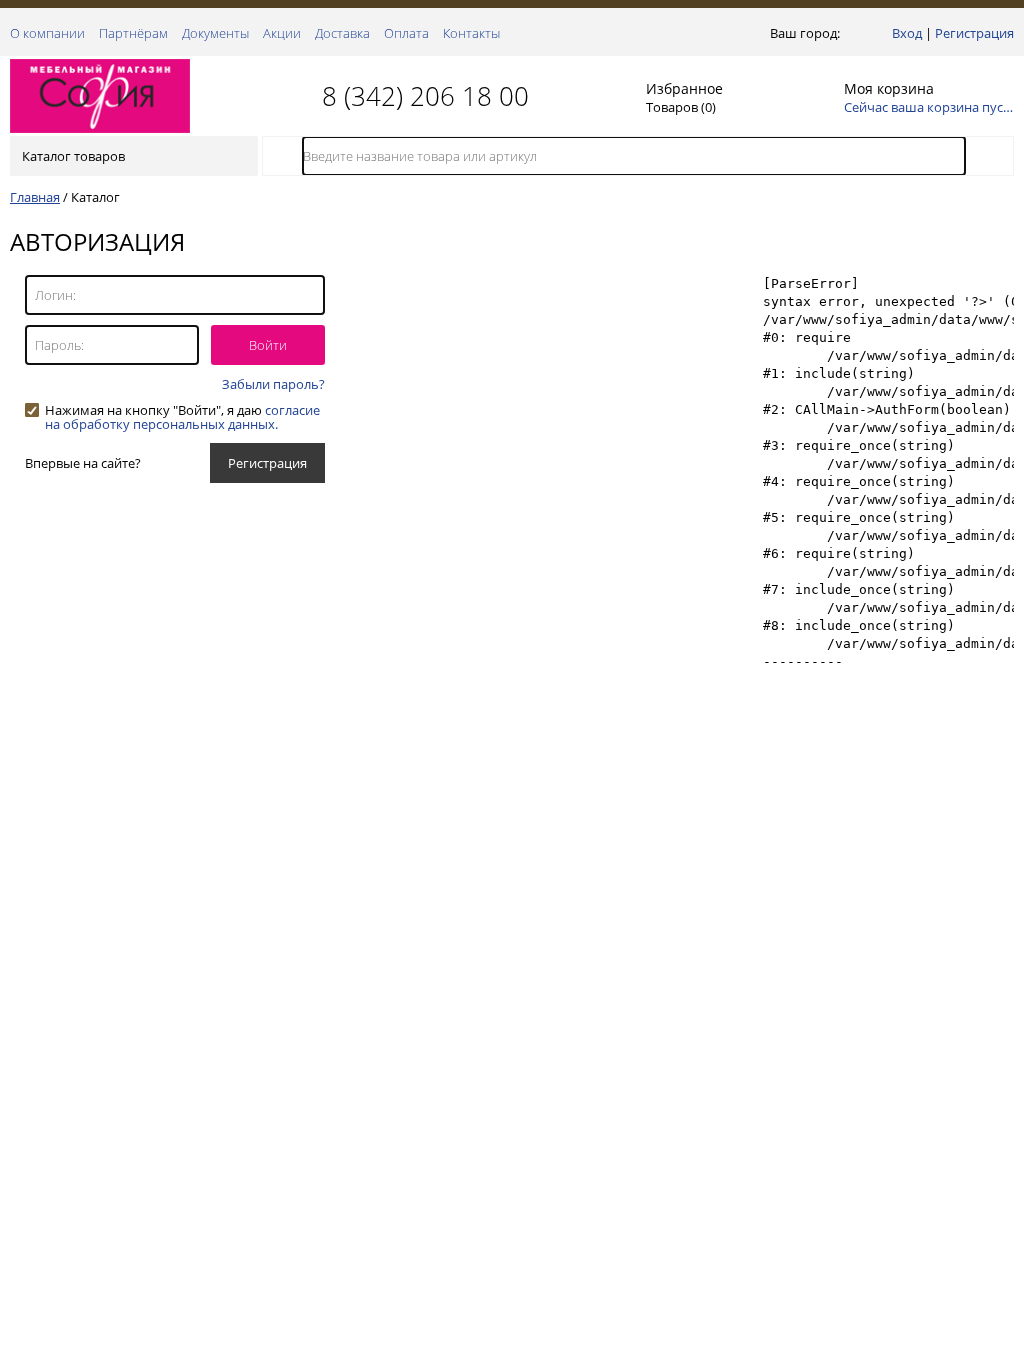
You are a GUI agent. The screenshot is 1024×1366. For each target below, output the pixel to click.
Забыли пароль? (273, 384)
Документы (215, 33)
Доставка (342, 33)
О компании (47, 33)
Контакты (471, 33)
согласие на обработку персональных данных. (182, 417)
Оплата (406, 33)
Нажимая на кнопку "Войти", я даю (182, 410)
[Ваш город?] (848, 33)
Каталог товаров (73, 156)
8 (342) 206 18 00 (425, 96)
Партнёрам (133, 33)
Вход (907, 33)
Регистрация (974, 33)
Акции (282, 33)
